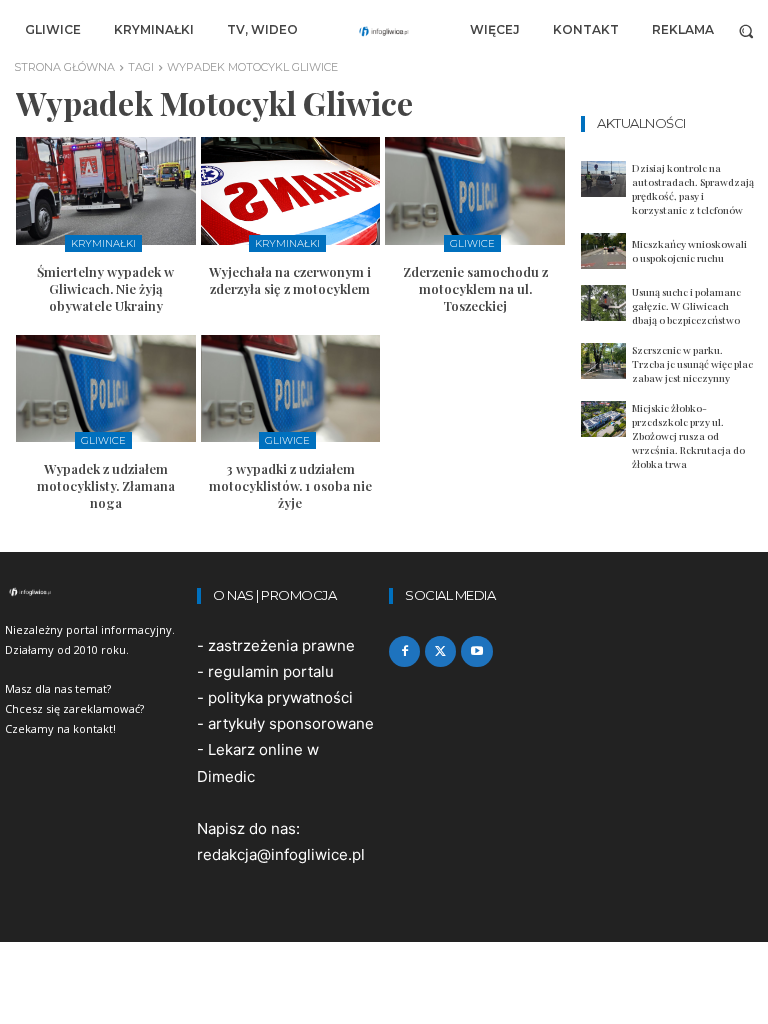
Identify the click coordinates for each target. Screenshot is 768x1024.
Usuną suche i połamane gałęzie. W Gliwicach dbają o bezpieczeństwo (686, 306)
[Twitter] (440, 651)
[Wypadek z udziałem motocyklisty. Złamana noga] (106, 389)
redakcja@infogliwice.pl (281, 854)
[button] (746, 30)
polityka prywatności (280, 697)
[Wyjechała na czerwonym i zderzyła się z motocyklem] (291, 191)
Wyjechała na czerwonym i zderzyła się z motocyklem (290, 280)
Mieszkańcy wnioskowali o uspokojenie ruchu (689, 251)
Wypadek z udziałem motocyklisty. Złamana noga (106, 485)
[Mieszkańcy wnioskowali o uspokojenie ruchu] (603, 251)
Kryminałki (103, 243)
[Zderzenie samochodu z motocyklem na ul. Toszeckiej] (475, 191)
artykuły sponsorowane (291, 723)
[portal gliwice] (96, 592)
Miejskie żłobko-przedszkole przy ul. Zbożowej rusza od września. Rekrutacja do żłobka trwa (688, 436)
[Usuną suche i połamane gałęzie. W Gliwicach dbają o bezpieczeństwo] (603, 303)
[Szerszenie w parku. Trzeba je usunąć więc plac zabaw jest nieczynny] (603, 361)
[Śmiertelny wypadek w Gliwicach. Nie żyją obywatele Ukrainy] (106, 191)
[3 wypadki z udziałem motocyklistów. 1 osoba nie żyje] (291, 389)
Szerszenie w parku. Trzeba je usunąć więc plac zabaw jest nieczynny (692, 364)
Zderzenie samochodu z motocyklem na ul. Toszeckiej (475, 288)
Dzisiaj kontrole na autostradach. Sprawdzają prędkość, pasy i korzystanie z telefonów (693, 189)
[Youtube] (476, 651)
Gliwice (472, 243)
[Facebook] (404, 651)
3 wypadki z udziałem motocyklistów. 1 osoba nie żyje (290, 485)
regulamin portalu (271, 671)
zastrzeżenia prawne (281, 645)
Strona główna (64, 67)
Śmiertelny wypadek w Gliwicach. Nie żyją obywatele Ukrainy (105, 288)
